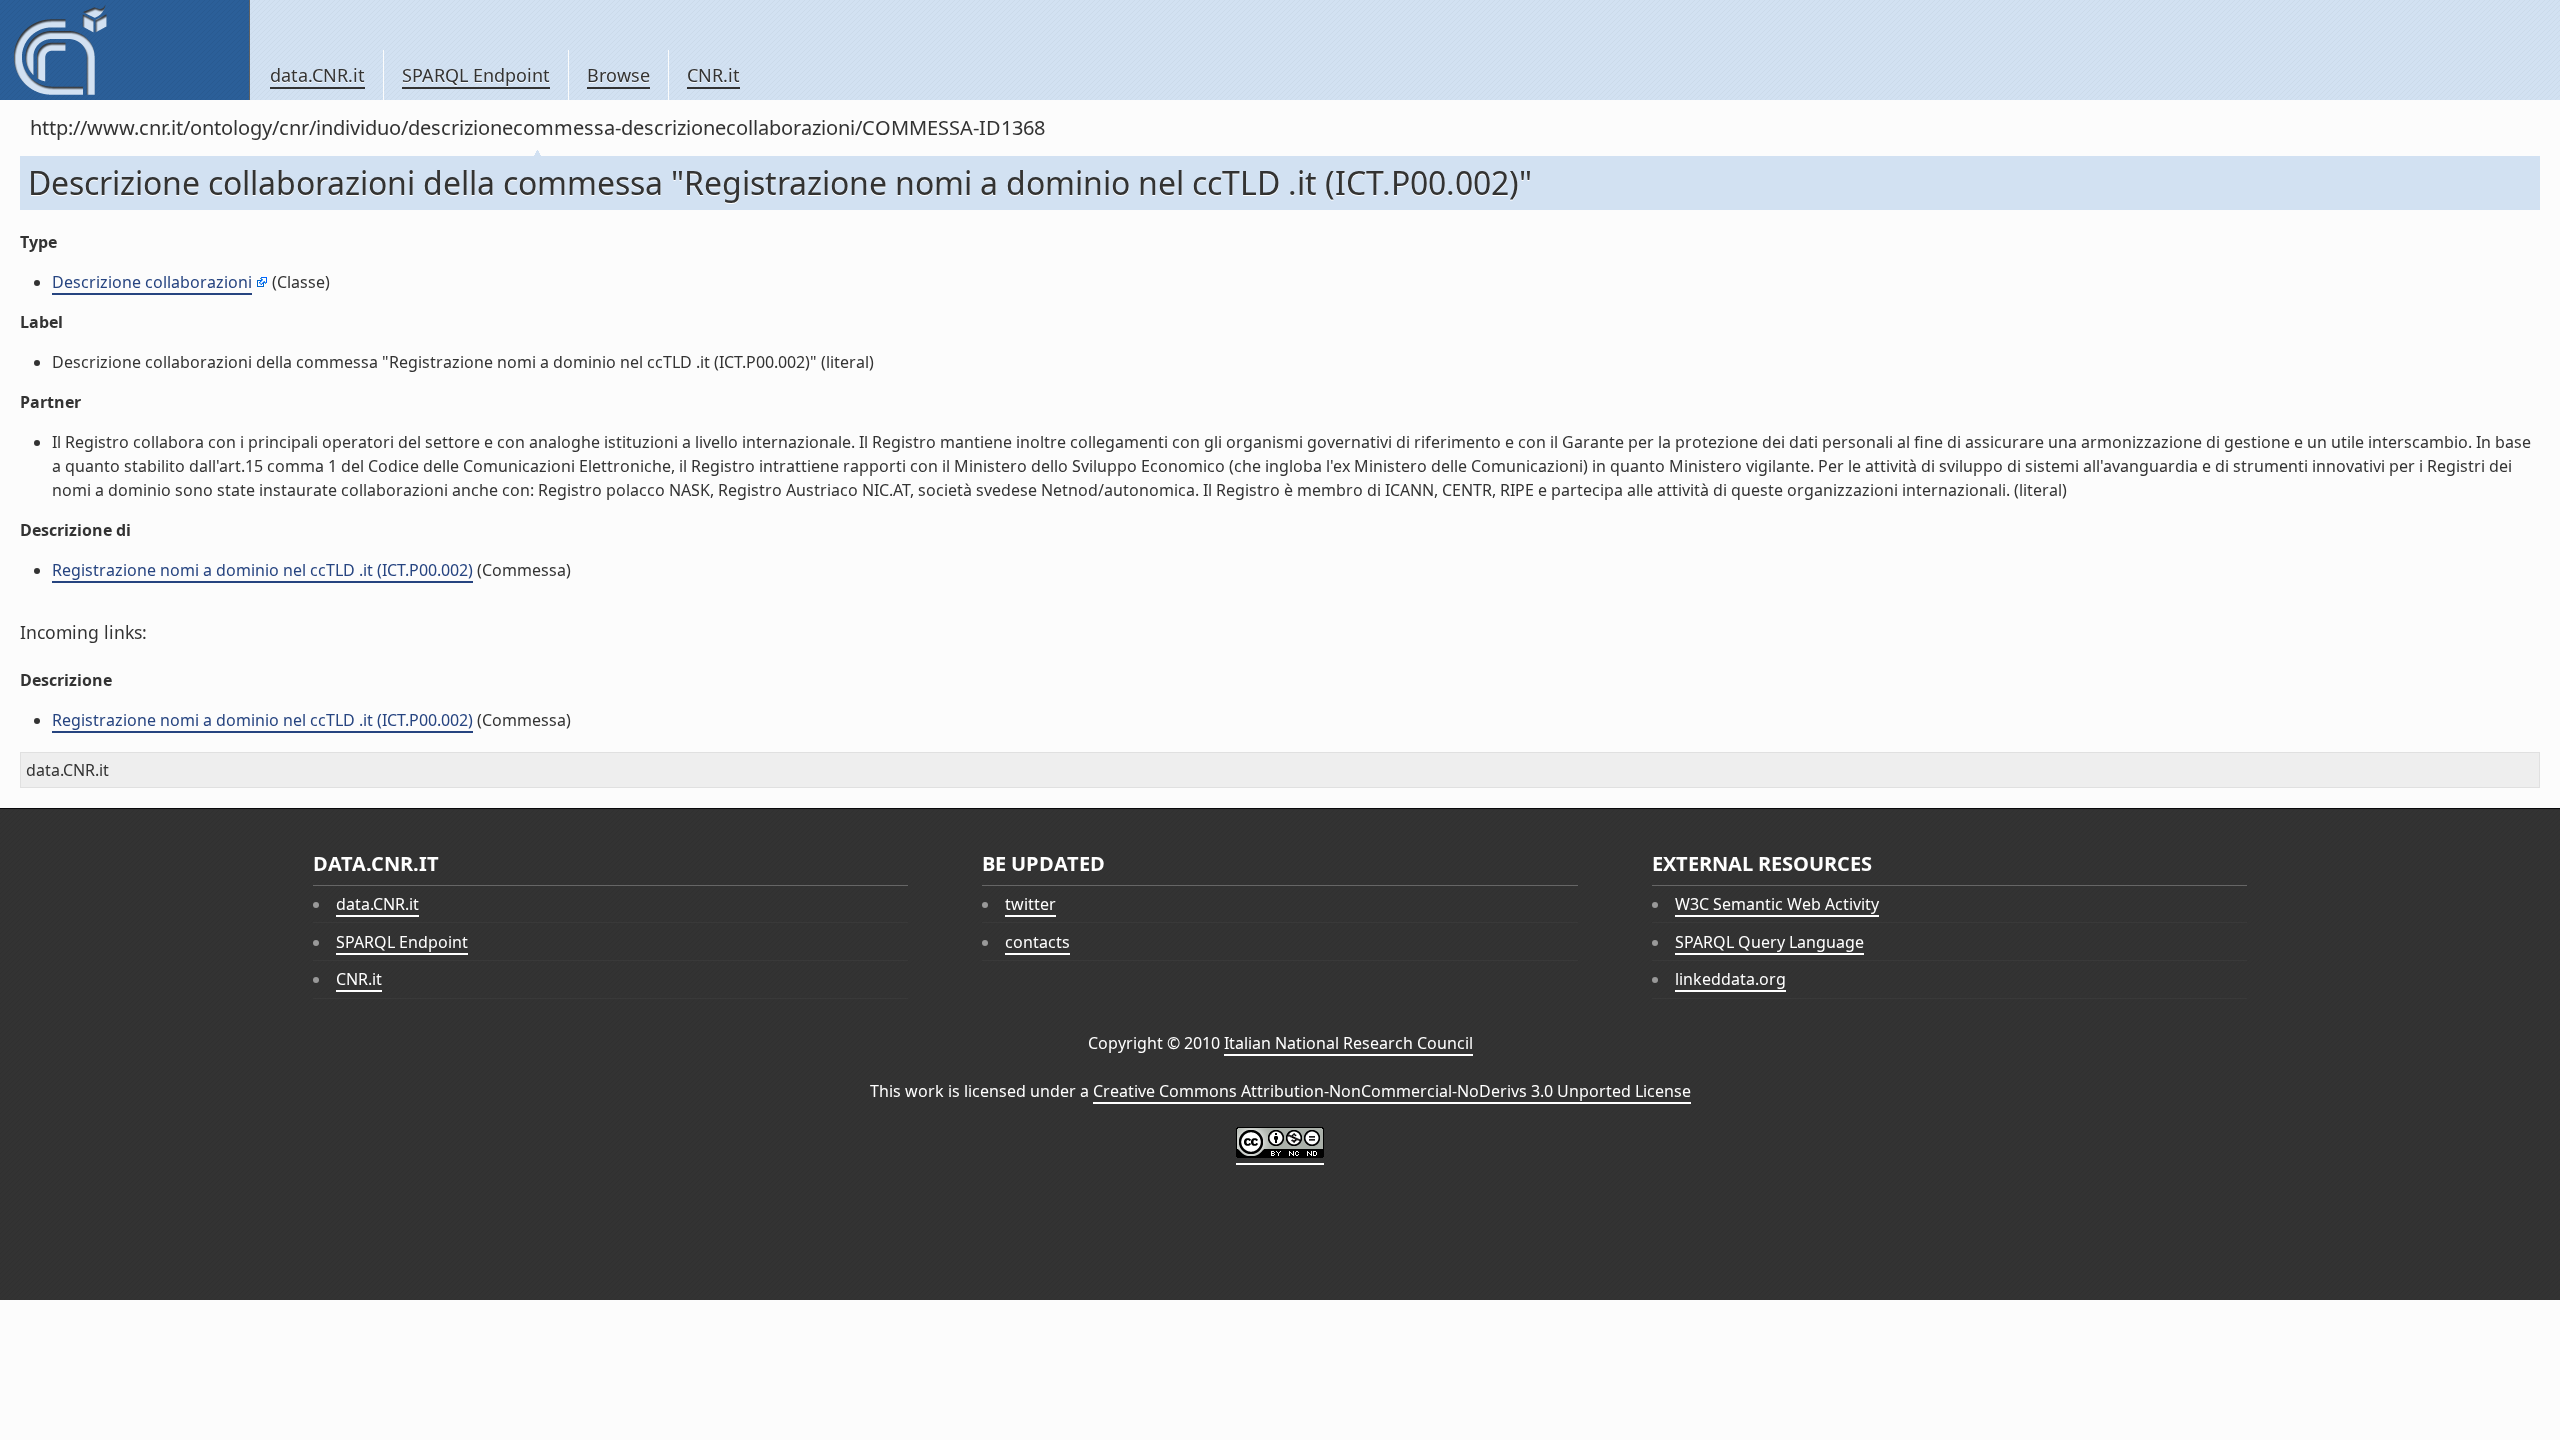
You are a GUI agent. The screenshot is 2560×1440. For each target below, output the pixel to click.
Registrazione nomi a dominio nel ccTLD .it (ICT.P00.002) (262, 570)
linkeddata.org (1730, 979)
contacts (1037, 942)
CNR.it (713, 75)
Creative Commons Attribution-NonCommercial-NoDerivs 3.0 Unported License (1392, 1091)
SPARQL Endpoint (476, 75)
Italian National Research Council (1348, 1043)
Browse (618, 75)
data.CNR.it (317, 75)
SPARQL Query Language (1769, 942)
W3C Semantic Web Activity (1777, 904)
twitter (1030, 904)
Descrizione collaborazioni (152, 282)
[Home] (124, 50)
